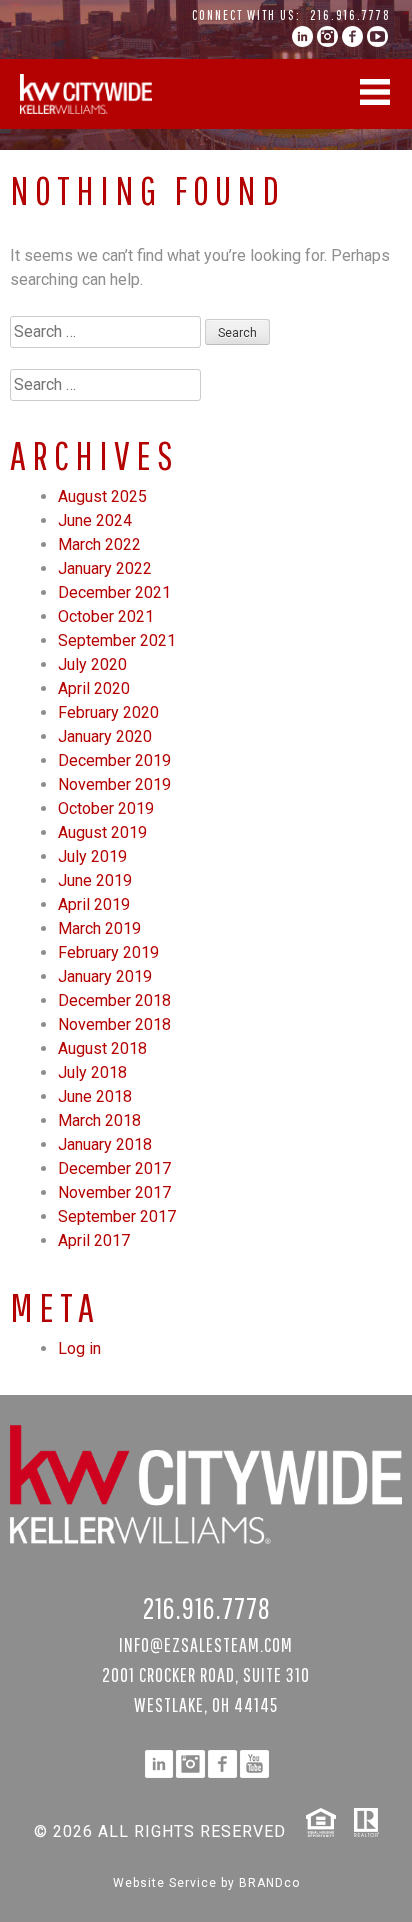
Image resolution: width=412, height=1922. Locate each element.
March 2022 (99, 544)
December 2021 (114, 592)
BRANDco (269, 1883)
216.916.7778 (350, 15)
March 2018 (99, 1120)
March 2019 (99, 928)
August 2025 (102, 496)
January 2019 (105, 976)
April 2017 (94, 1240)
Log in (79, 1348)
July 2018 (92, 1072)
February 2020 (108, 712)
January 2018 (105, 1144)
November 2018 (114, 1024)
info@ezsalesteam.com (206, 1644)
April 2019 (94, 904)
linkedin (302, 36)
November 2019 (114, 784)
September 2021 (117, 640)
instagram (327, 36)
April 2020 (94, 688)
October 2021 (106, 616)
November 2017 (114, 1192)
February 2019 (108, 952)
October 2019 (106, 808)
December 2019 (114, 760)
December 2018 (114, 1000)
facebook (352, 36)
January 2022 (105, 568)
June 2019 (95, 880)
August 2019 (102, 832)
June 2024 (95, 520)
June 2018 (95, 1096)
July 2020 (92, 664)
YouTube (377, 36)
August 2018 (102, 1048)
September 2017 (117, 1216)
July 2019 (92, 856)
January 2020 (105, 736)
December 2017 (114, 1168)
